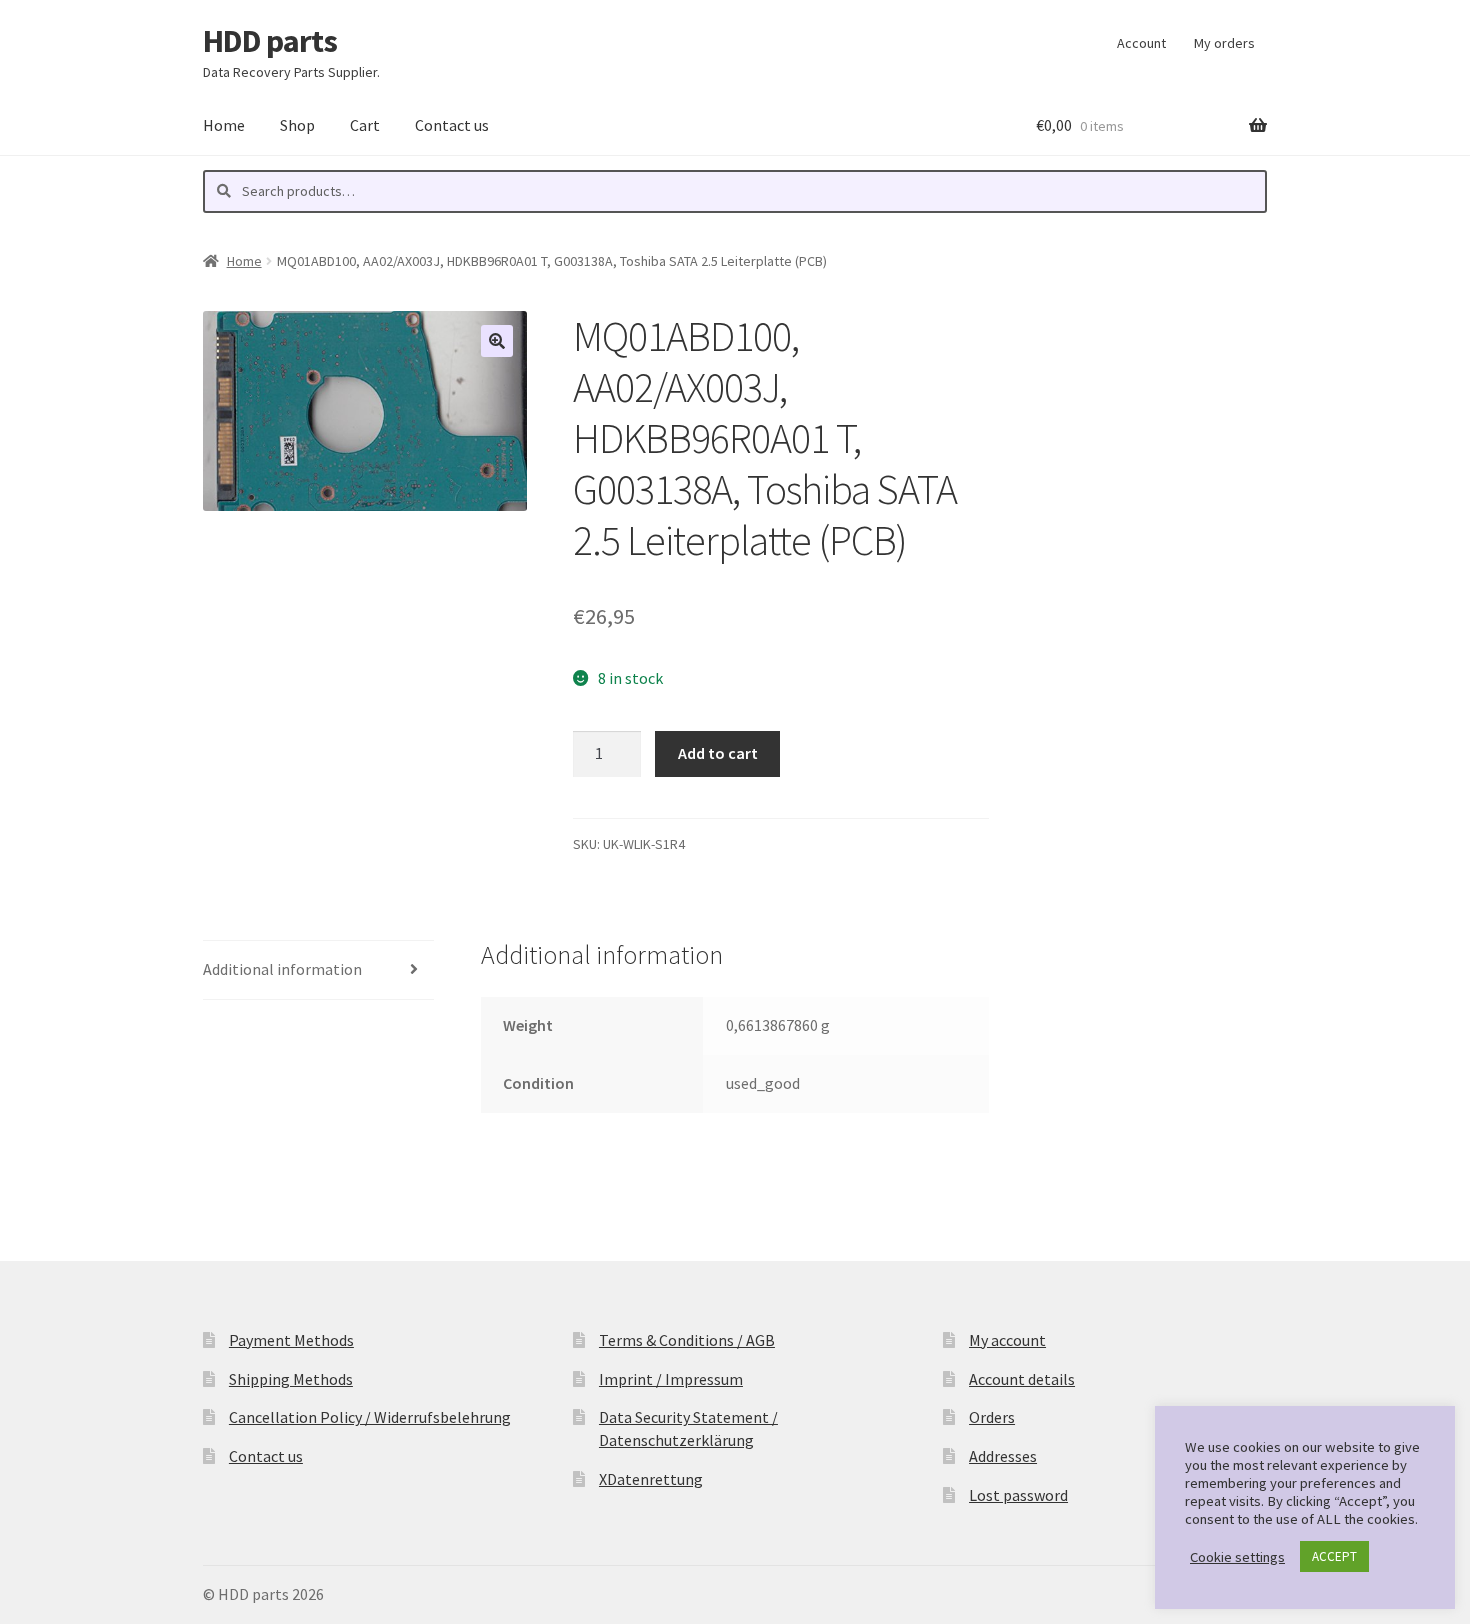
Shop (297, 125)
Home (224, 125)
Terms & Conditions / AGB (687, 1340)
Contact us (452, 125)
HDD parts (270, 41)
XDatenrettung (651, 1479)
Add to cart (718, 753)
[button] (497, 341)
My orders (1224, 43)
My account (1007, 1340)
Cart (365, 125)
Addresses (1003, 1456)
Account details (1022, 1379)
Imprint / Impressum (671, 1379)
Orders (992, 1417)
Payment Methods (291, 1340)
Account (1141, 43)
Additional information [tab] (282, 969)
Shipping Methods (291, 1379)
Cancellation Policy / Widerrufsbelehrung (370, 1417)
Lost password (1018, 1495)
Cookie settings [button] (1237, 1557)
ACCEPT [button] (1334, 1556)
